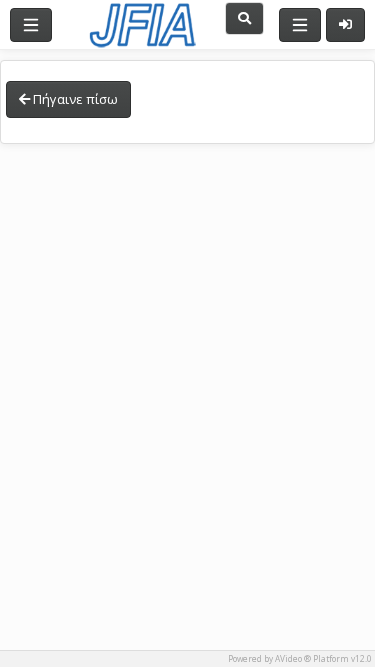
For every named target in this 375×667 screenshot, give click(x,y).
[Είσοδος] (345, 25)
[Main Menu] (31, 25)
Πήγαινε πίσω (74, 99)
